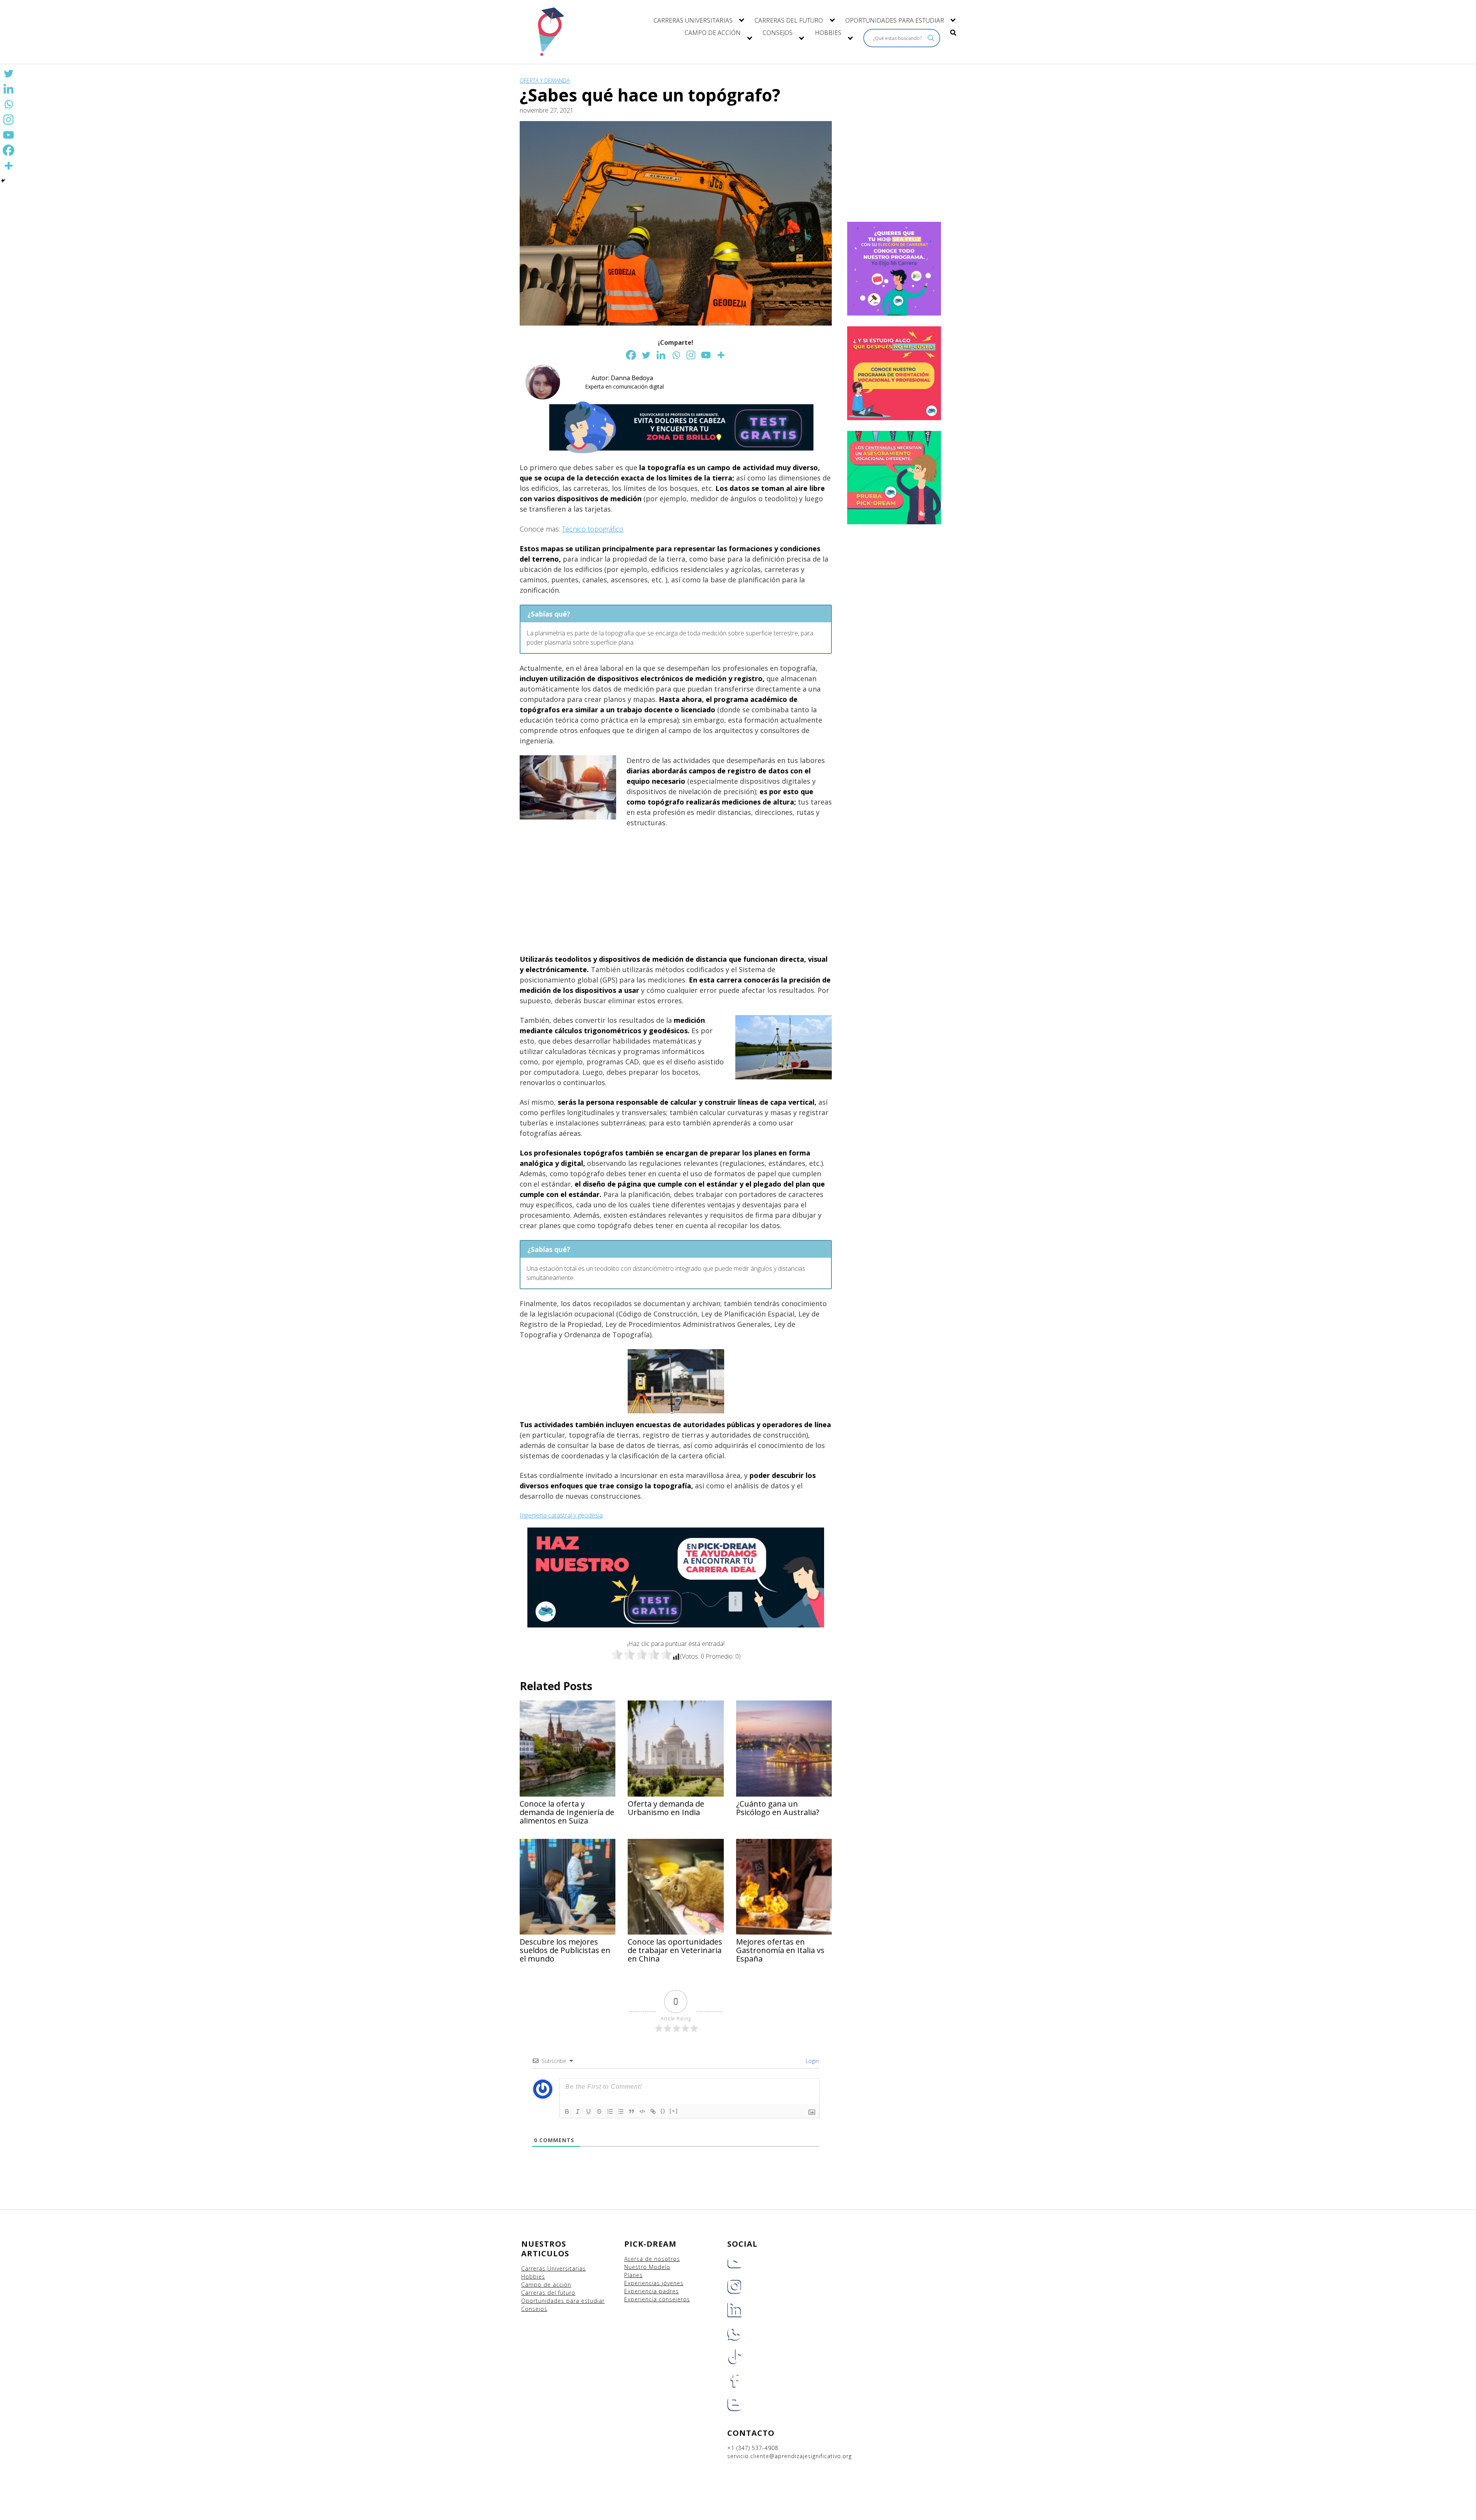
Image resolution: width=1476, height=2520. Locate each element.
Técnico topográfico (593, 529)
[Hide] (3, 181)
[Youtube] (706, 355)
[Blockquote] (632, 2111)
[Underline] (588, 2111)
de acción (557, 2285)
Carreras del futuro (548, 2293)
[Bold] (567, 2111)
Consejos (534, 2309)
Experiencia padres (652, 2291)
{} (663, 2111)
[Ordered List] (610, 2111)
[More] (721, 355)
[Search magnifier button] (931, 38)
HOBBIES (828, 33)
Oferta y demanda (545, 81)
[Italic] (578, 2111)
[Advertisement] (676, 891)
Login (811, 2061)
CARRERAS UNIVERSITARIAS (693, 20)
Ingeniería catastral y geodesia (561, 1515)
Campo (531, 2285)
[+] (674, 2111)
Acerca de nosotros (652, 2259)
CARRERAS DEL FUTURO (789, 20)
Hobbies (533, 2276)
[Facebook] (631, 355)
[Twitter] (646, 355)
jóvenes (673, 2283)
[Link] (653, 2111)
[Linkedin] (661, 355)
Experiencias (643, 2283)
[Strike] (599, 2111)
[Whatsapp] (676, 355)
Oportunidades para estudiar (563, 2301)
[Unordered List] (621, 2111)
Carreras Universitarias (553, 2268)
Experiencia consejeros (657, 2299)
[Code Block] (642, 2111)
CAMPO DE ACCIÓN (713, 33)
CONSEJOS (778, 33)
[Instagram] (691, 355)
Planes (633, 2275)
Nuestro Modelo (647, 2267)
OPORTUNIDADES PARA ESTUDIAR (895, 20)
